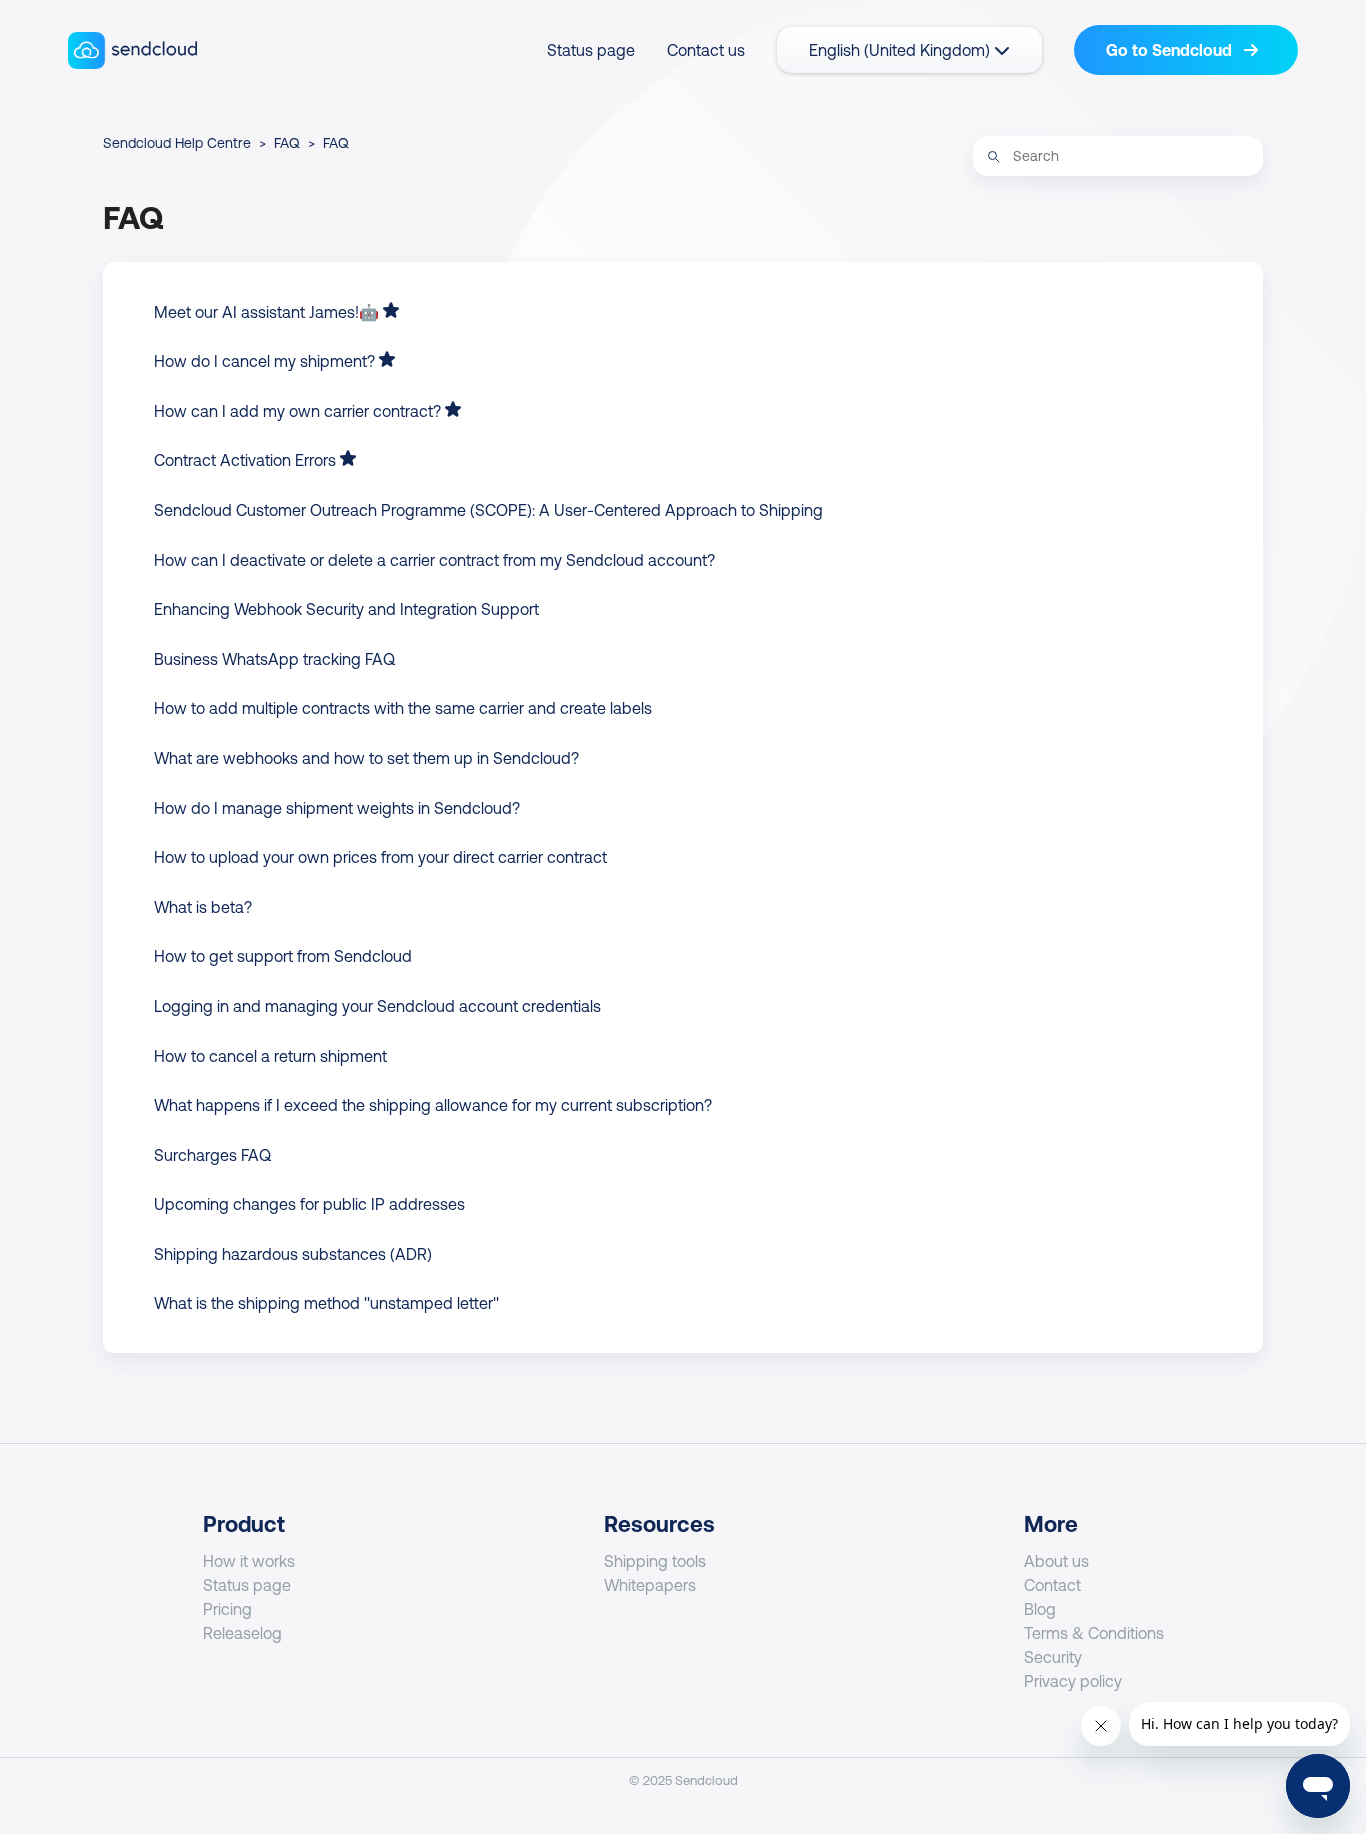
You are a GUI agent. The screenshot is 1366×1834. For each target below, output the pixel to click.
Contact (1052, 1585)
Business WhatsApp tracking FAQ (274, 659)
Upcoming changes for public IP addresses (309, 1204)
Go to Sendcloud (1171, 50)
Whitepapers (650, 1585)
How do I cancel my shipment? (264, 361)
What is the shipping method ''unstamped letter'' (326, 1303)
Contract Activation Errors (245, 460)
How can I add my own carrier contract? (297, 411)
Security (1053, 1657)
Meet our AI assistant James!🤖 (266, 312)
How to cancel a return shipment (270, 1056)
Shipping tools (655, 1561)
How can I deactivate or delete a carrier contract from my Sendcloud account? (434, 560)
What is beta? (203, 907)
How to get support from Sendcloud (283, 956)
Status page (591, 50)
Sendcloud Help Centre (177, 143)
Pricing (227, 1609)
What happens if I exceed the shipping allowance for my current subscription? (433, 1105)
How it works (249, 1561)
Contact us (706, 50)
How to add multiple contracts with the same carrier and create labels (403, 708)
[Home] (132, 50)
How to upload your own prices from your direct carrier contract (380, 857)
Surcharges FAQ (212, 1155)
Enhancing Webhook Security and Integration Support (346, 609)
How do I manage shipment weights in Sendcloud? (337, 808)
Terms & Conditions (1094, 1633)
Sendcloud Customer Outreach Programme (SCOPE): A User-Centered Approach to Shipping (488, 510)
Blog (1040, 1609)
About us (1056, 1561)
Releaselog (242, 1633)
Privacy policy (1073, 1681)
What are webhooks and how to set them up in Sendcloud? (366, 758)
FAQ (287, 143)
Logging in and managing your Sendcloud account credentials (377, 1006)
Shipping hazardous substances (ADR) (293, 1254)
